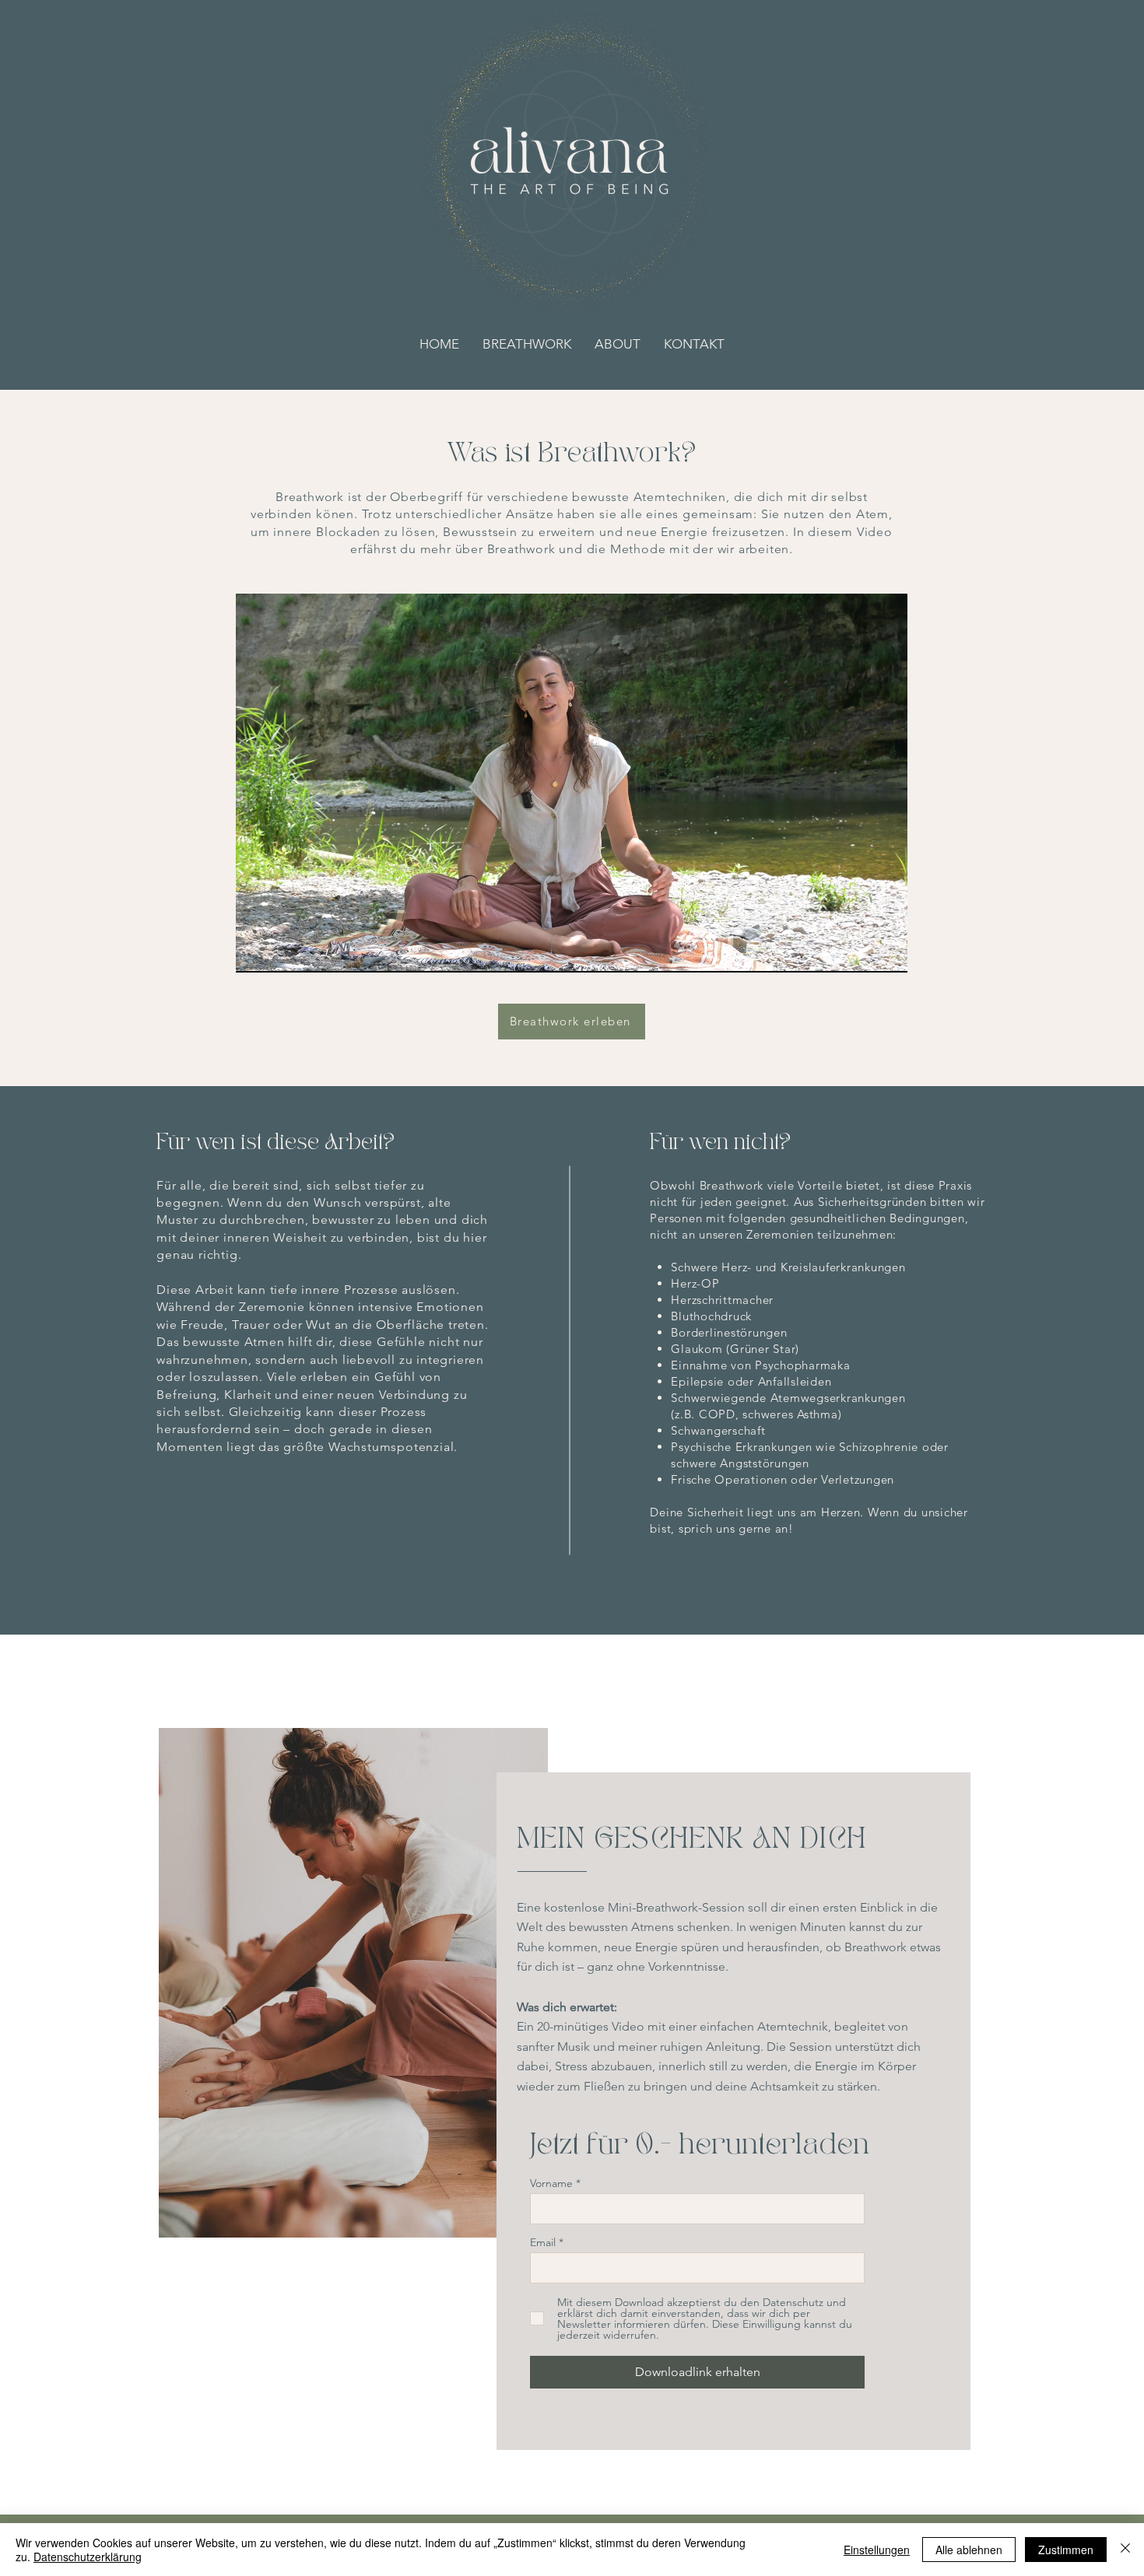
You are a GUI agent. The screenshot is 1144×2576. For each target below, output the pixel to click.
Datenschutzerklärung (88, 2557)
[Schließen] (1125, 2550)
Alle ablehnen (969, 2550)
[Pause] (256, 952)
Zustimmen (1066, 2550)
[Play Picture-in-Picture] (860, 952)
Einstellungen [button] (877, 2550)
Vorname (551, 2183)
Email (543, 2242)
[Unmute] (282, 952)
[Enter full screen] (886, 952)
